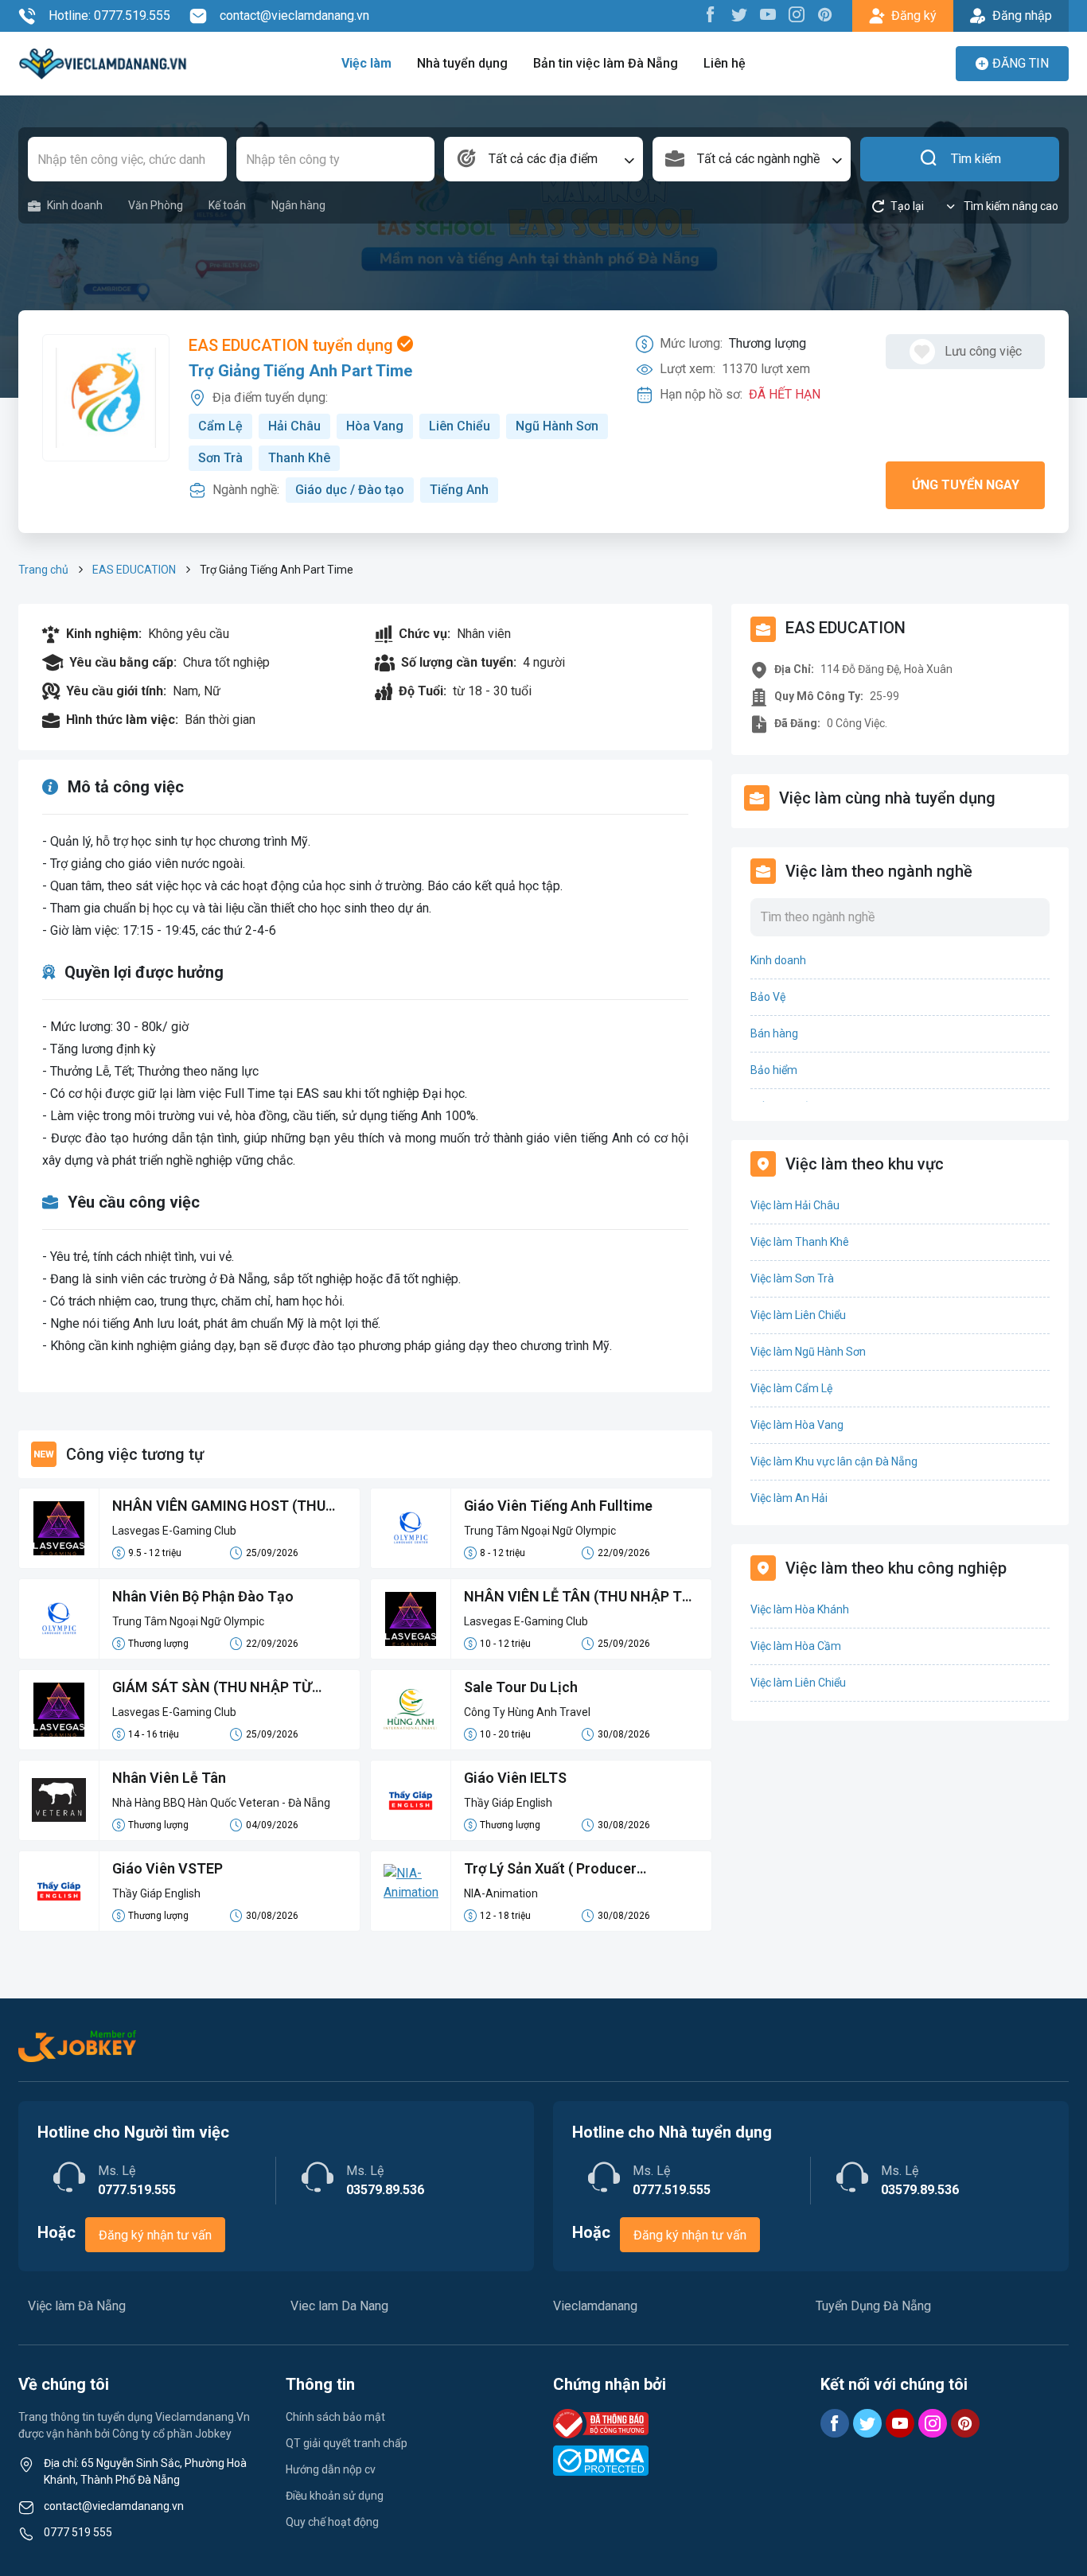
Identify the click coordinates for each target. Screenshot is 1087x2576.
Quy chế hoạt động (332, 2522)
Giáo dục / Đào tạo (350, 490)
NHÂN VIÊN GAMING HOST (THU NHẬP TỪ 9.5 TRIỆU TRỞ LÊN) (219, 1507)
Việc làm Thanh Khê (800, 1242)
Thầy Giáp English (508, 1803)
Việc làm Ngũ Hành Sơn (808, 1352)
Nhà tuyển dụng (462, 63)
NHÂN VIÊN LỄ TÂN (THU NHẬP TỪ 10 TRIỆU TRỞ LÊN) (578, 1597)
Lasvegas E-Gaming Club (174, 1531)
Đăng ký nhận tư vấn (155, 2235)
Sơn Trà (220, 458)
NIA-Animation (501, 1893)
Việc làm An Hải (789, 1498)
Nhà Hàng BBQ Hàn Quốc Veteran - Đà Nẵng (221, 1803)
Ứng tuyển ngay (966, 485)
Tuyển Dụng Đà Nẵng (873, 2306)
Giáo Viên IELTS (515, 1778)
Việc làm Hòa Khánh (800, 1609)
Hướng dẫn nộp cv (331, 2469)
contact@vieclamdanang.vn (294, 16)
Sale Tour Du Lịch (521, 1687)
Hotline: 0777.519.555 (109, 16)
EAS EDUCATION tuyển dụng (293, 345)
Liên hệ (725, 63)
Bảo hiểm (774, 1070)
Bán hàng (774, 1033)
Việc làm (366, 63)
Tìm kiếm (976, 159)
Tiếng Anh (459, 490)
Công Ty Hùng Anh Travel (527, 1712)
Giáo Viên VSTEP (168, 1868)
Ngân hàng (298, 205)
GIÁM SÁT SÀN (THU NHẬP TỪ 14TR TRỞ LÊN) (212, 1688)
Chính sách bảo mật (335, 2417)
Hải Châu (294, 426)
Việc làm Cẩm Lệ (791, 1388)
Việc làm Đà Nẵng (77, 2306)
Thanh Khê (299, 458)
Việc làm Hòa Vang (797, 1425)
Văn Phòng (156, 205)
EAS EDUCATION (134, 570)
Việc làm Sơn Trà (792, 1278)
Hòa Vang (375, 426)
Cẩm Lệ (220, 426)
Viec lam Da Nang (339, 2306)
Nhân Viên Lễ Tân (169, 1778)
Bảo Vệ (768, 997)
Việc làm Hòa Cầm (796, 1646)
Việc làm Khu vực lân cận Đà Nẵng (834, 1461)
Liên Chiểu (460, 426)
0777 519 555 (78, 2532)
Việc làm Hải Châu (795, 1205)
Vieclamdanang (595, 2306)
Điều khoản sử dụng (335, 2496)
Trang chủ (43, 570)
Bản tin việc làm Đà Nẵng (606, 63)
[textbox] (543, 159)
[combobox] (543, 159)
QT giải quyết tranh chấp (347, 2443)
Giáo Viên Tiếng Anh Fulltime (558, 1506)
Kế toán (227, 205)
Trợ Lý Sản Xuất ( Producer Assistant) (550, 1870)
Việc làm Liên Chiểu (798, 1315)
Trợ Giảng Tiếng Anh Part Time (300, 371)
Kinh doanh (75, 205)
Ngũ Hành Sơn (557, 426)
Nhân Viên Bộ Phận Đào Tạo (203, 1596)
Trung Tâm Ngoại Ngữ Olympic (540, 1531)
